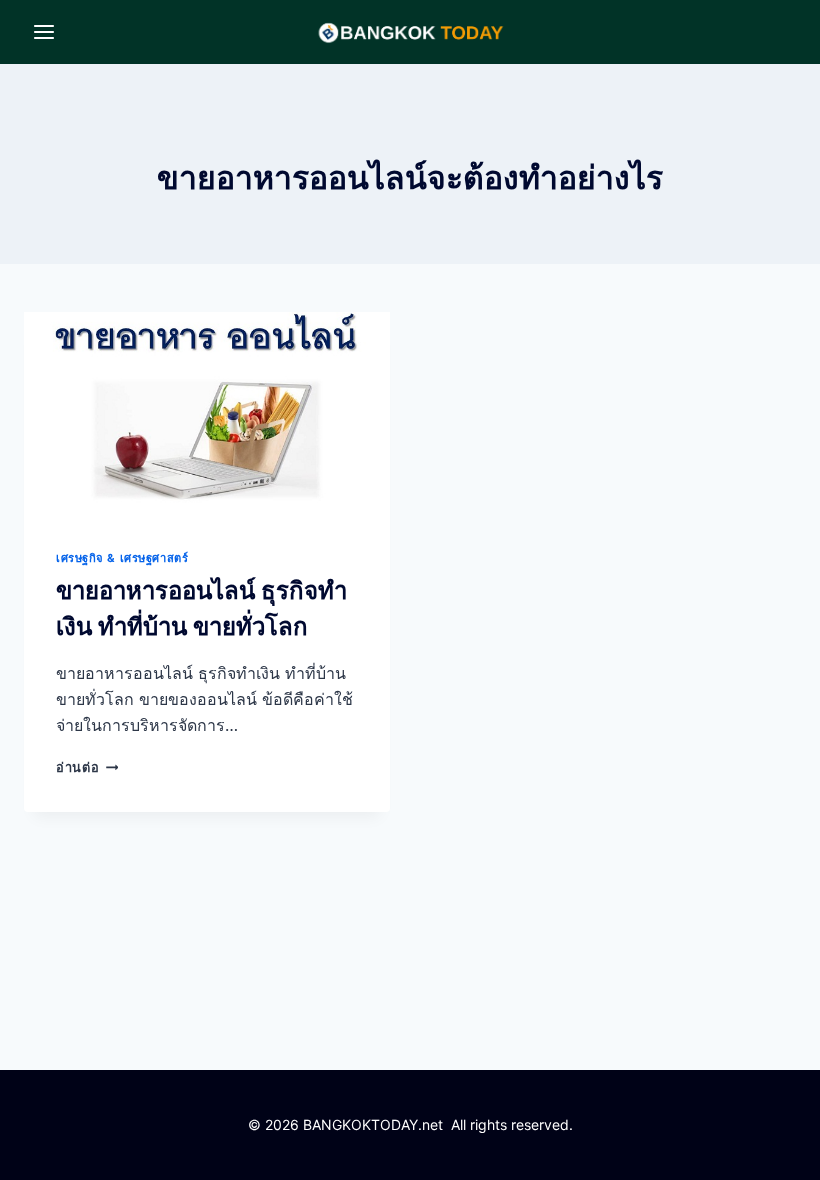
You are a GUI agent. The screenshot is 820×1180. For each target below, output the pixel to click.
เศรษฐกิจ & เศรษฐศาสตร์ (122, 558)
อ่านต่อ (87, 767)
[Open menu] (44, 31)
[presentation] (207, 415)
